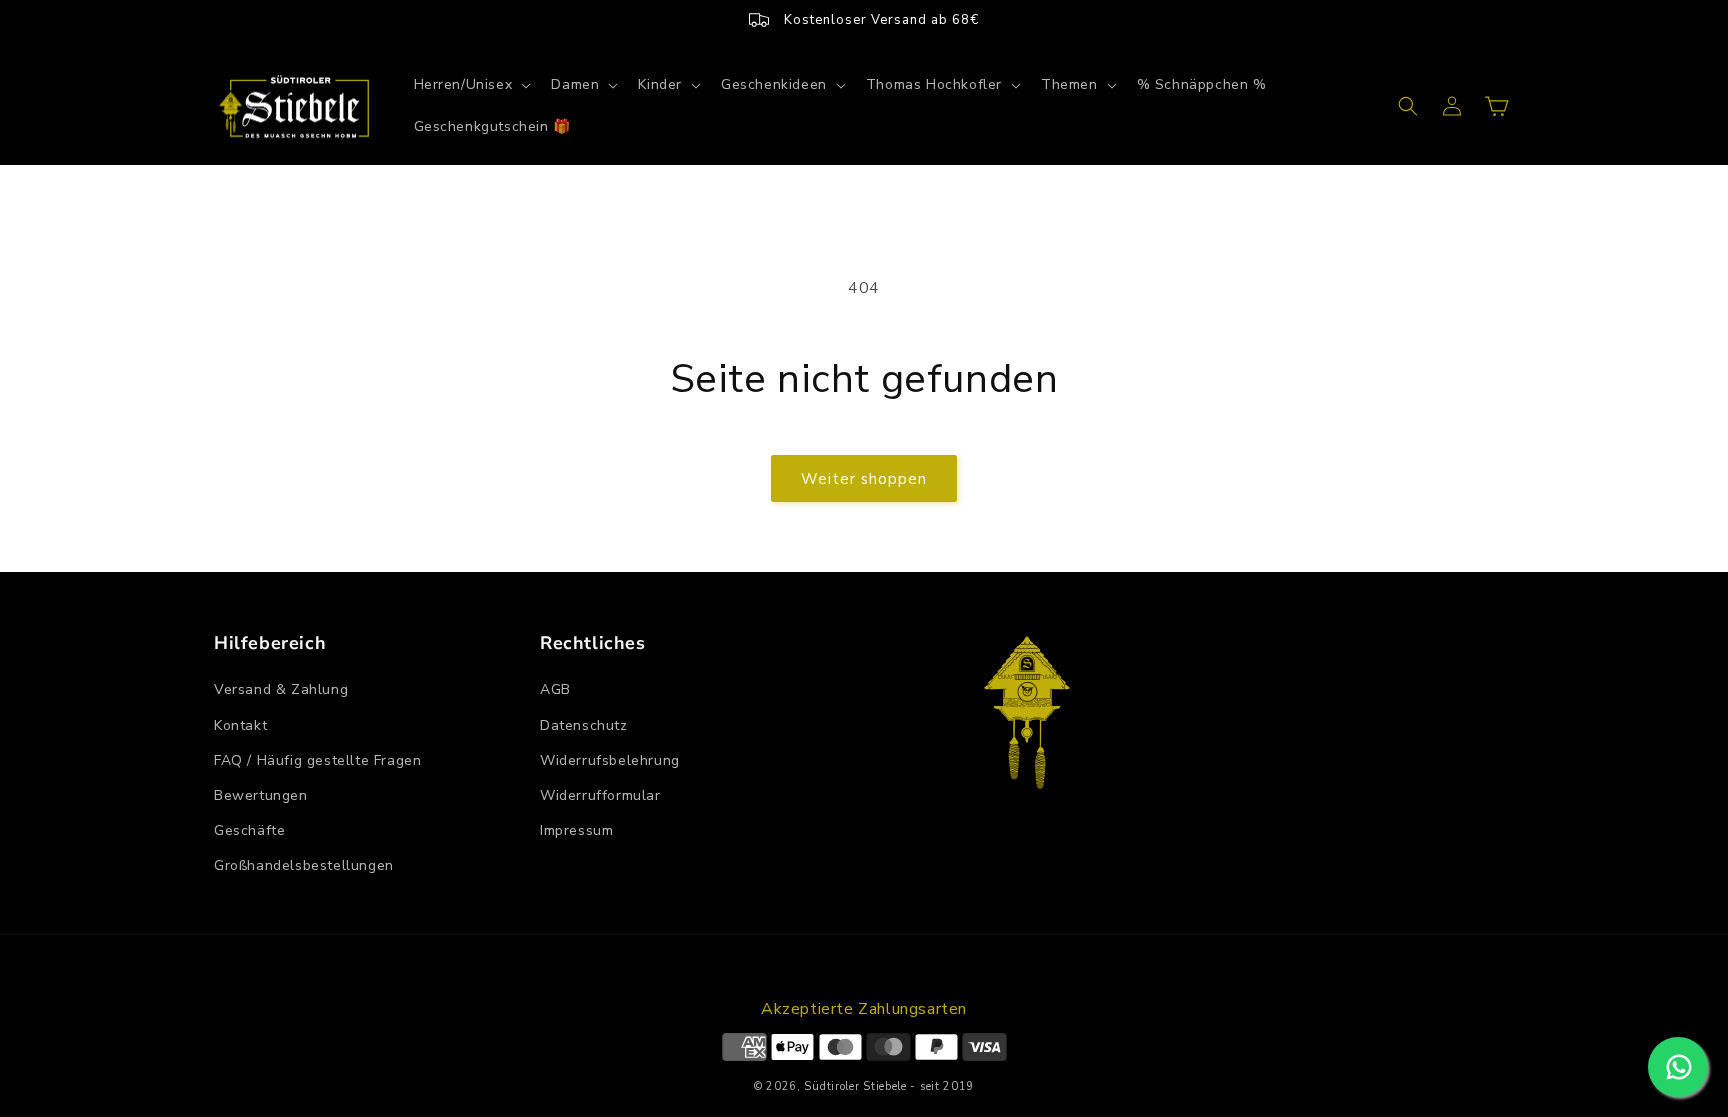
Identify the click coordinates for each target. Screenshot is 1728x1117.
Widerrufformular (600, 795)
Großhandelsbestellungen (304, 865)
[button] (471, 85)
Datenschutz (584, 725)
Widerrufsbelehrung (610, 760)
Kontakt (240, 725)
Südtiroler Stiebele (855, 1086)
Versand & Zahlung (281, 689)
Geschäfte (249, 830)
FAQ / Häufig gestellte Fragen (317, 760)
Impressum (576, 830)
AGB (555, 689)
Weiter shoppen (864, 479)
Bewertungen (261, 795)
